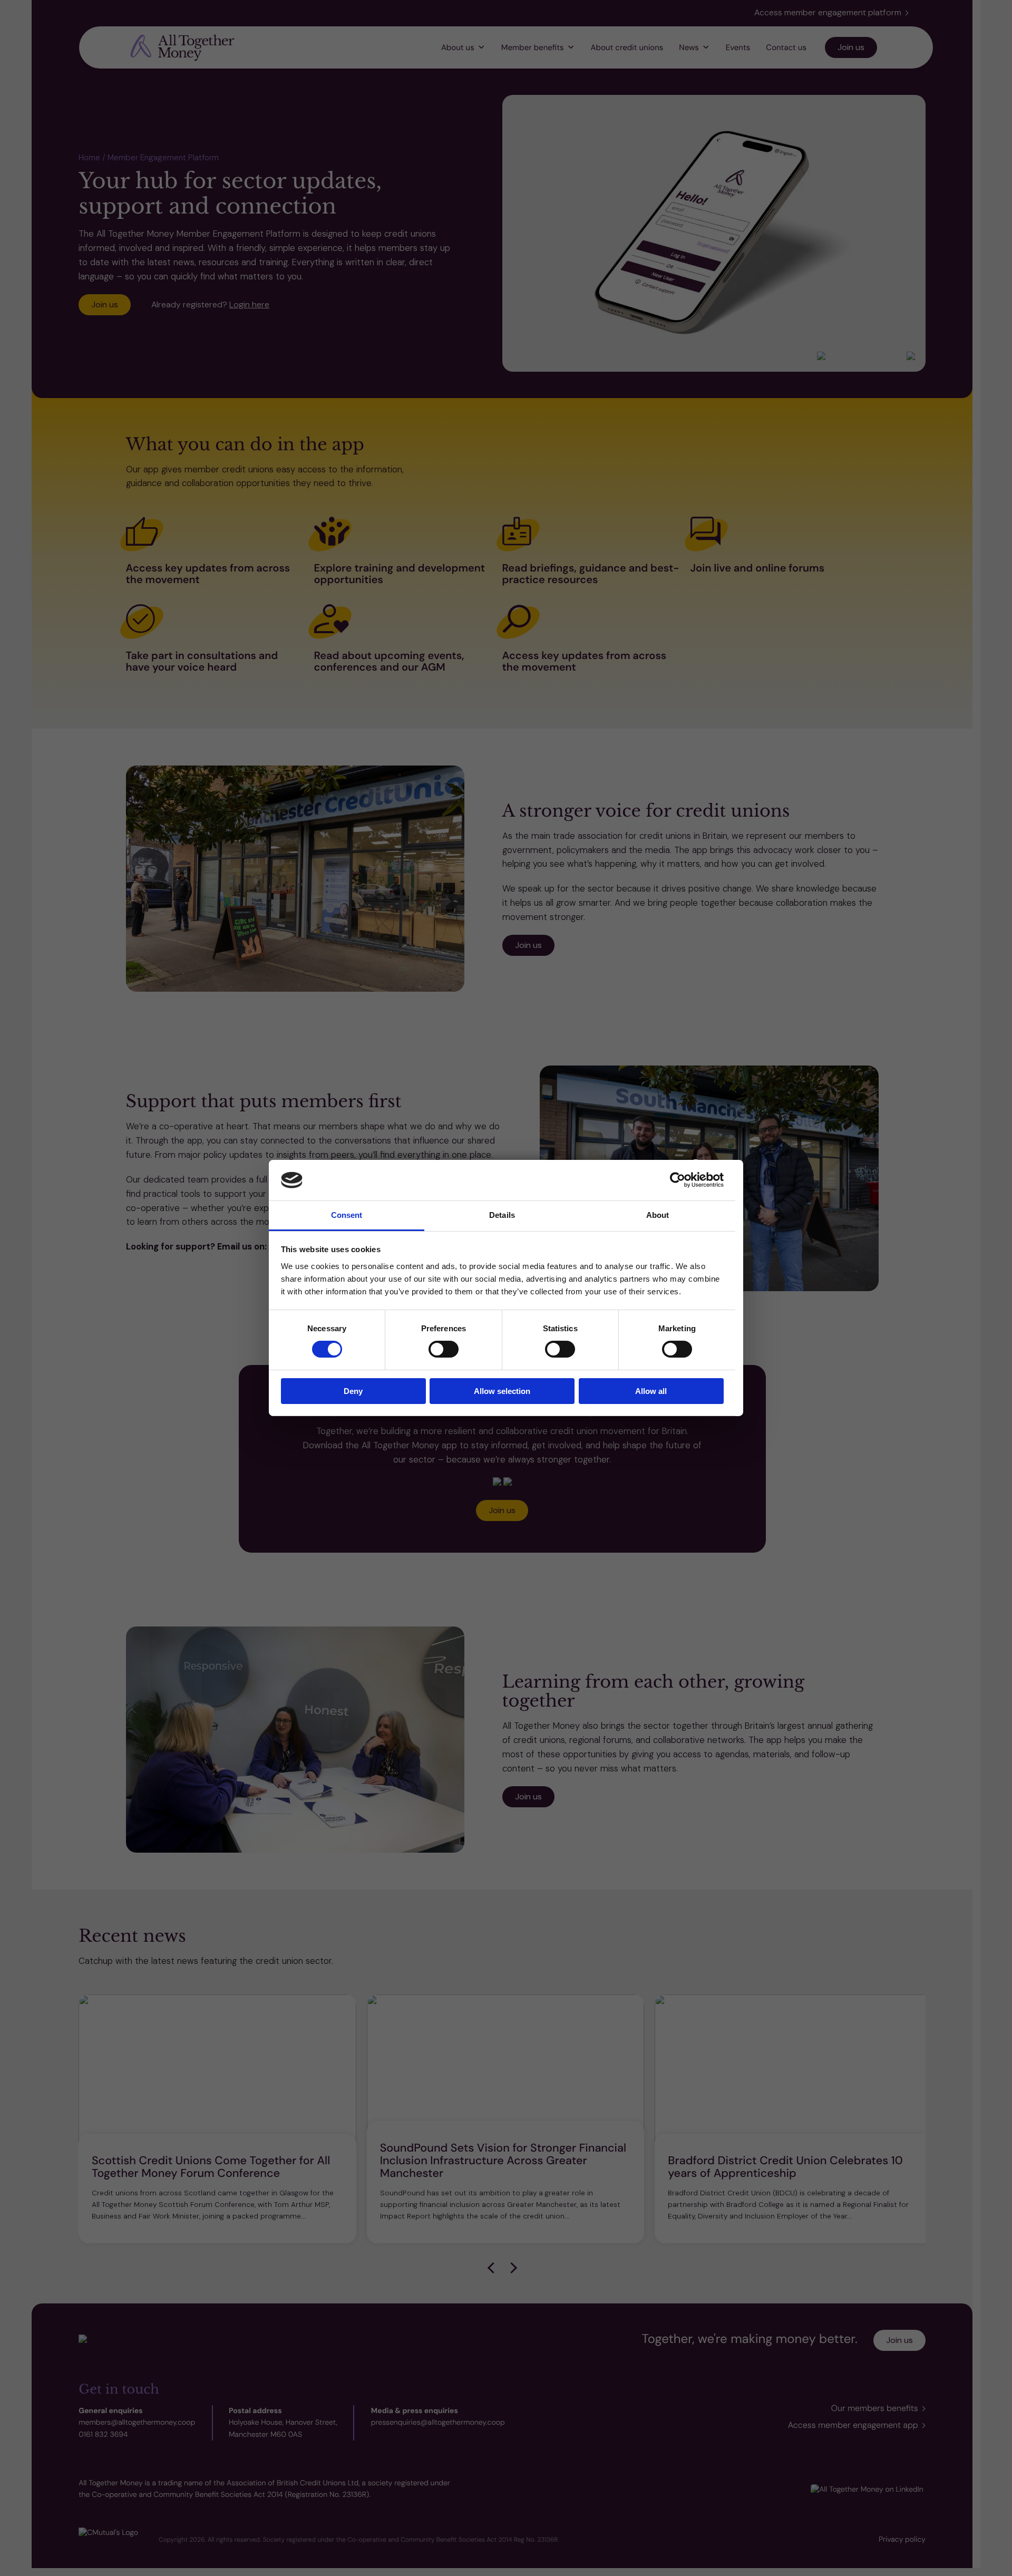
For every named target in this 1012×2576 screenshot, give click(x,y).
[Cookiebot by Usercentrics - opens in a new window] (678, 1180)
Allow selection (502, 1391)
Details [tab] (502, 1215)
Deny (353, 1391)
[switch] (444, 1349)
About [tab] (658, 1215)
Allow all (651, 1391)
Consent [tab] (347, 1215)
